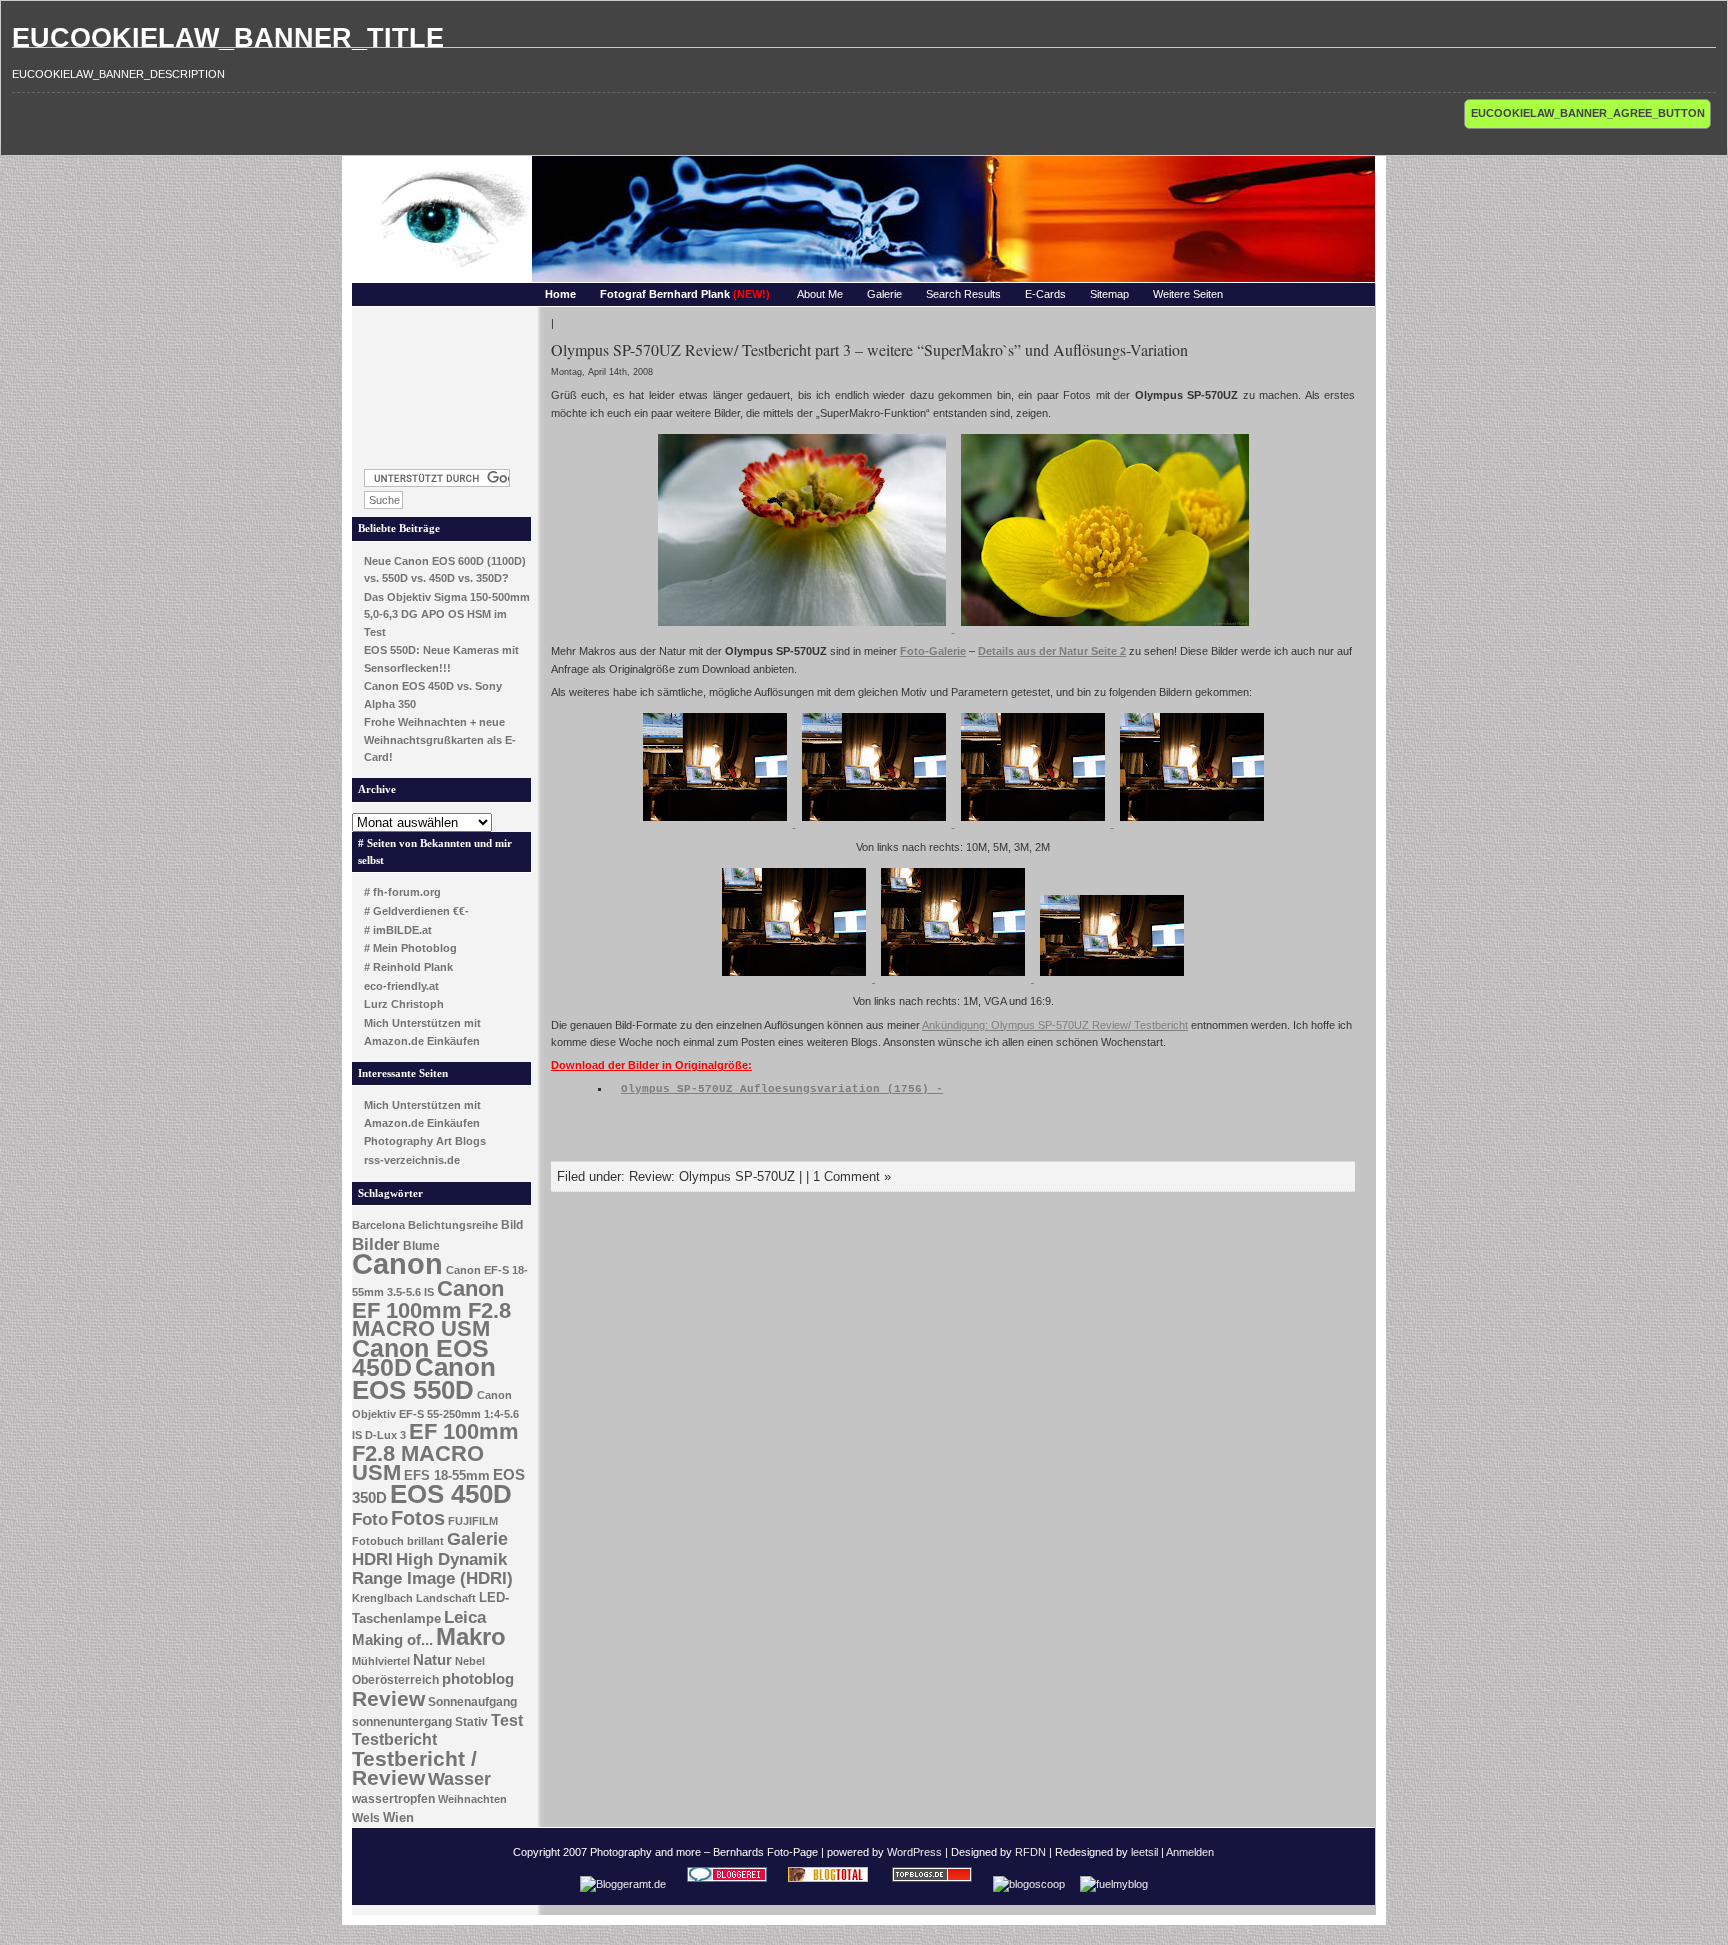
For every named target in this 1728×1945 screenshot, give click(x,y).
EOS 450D (451, 1494)
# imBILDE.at (398, 930)
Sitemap (1109, 294)
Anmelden (1190, 1852)
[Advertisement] (442, 382)
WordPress (914, 1852)
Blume (421, 1246)
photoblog (478, 1679)
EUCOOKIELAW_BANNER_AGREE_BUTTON (1588, 113)
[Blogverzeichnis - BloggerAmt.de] (623, 1884)
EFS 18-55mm (447, 1475)
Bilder (376, 1244)
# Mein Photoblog (410, 948)
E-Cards (1045, 294)
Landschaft (446, 1598)
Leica (465, 1617)
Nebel (470, 1661)
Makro (471, 1636)
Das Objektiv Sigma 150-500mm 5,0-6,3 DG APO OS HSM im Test (447, 614)
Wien (398, 1817)
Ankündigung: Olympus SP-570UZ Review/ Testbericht (1055, 1025)
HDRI (372, 1559)
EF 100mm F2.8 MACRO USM (435, 1451)
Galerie (884, 294)
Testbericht (394, 1739)
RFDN (1030, 1852)
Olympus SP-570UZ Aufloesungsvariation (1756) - (782, 1089)
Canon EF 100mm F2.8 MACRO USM (431, 1308)
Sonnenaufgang (472, 1702)
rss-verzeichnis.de (412, 1160)
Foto (370, 1519)
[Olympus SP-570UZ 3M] (1034, 823)
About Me (820, 294)
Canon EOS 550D (424, 1378)
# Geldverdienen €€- (416, 911)
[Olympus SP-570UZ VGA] (954, 978)
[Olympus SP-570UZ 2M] (1192, 823)
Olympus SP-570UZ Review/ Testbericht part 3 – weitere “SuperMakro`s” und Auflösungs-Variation (869, 349)
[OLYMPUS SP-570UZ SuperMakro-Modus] (803, 628)
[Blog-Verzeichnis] (727, 1884)
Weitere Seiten (1188, 294)
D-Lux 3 (385, 1435)
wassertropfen (393, 1799)
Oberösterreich (395, 1680)
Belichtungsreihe (453, 1225)
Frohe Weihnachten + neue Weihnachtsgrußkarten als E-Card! (440, 739)
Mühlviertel (381, 1661)
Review (388, 1699)
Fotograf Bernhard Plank (685, 294)
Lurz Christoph (404, 1004)
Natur (432, 1660)
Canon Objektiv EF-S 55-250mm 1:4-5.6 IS (435, 1415)
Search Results (963, 294)
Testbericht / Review (414, 1768)
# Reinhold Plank (408, 967)
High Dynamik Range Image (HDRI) (432, 1569)
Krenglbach (382, 1598)
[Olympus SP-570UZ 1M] (795, 978)
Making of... (392, 1640)
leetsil (1144, 1852)
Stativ (471, 1722)
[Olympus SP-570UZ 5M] (875, 823)
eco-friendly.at (401, 986)
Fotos (418, 1518)
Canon (397, 1263)
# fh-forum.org (402, 892)
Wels (366, 1818)
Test (507, 1720)
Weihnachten (472, 1799)
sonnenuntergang (402, 1722)
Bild (512, 1225)
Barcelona (378, 1225)
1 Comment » (852, 1176)
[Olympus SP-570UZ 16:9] (1112, 978)
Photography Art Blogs (425, 1141)
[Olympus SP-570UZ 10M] (716, 823)
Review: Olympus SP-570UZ (712, 1176)
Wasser (459, 1778)
